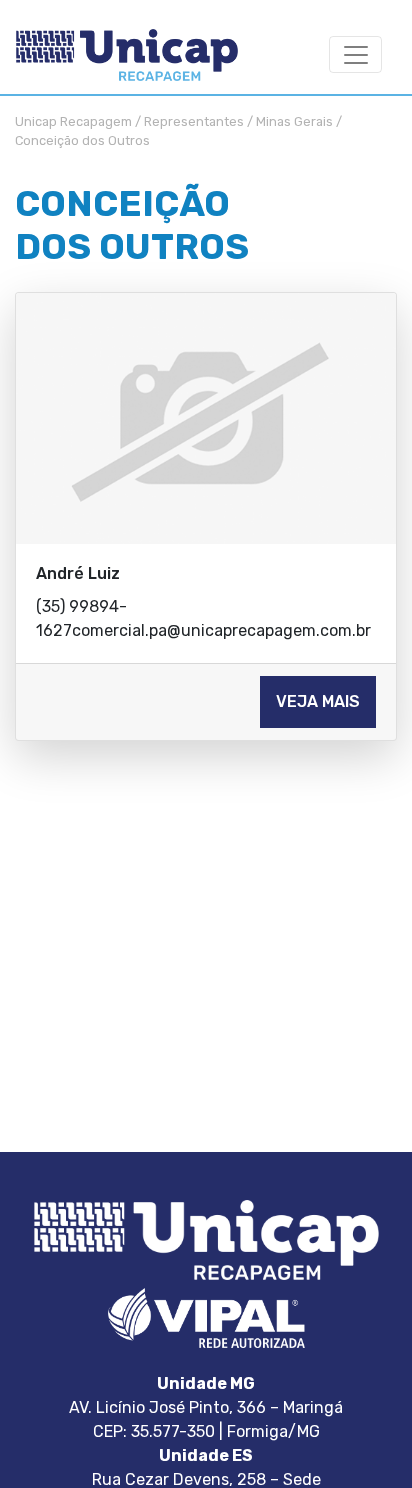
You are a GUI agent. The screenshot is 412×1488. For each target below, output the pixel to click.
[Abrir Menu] (355, 54)
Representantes (194, 121)
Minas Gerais (294, 121)
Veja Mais (318, 701)
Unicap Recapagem (73, 121)
